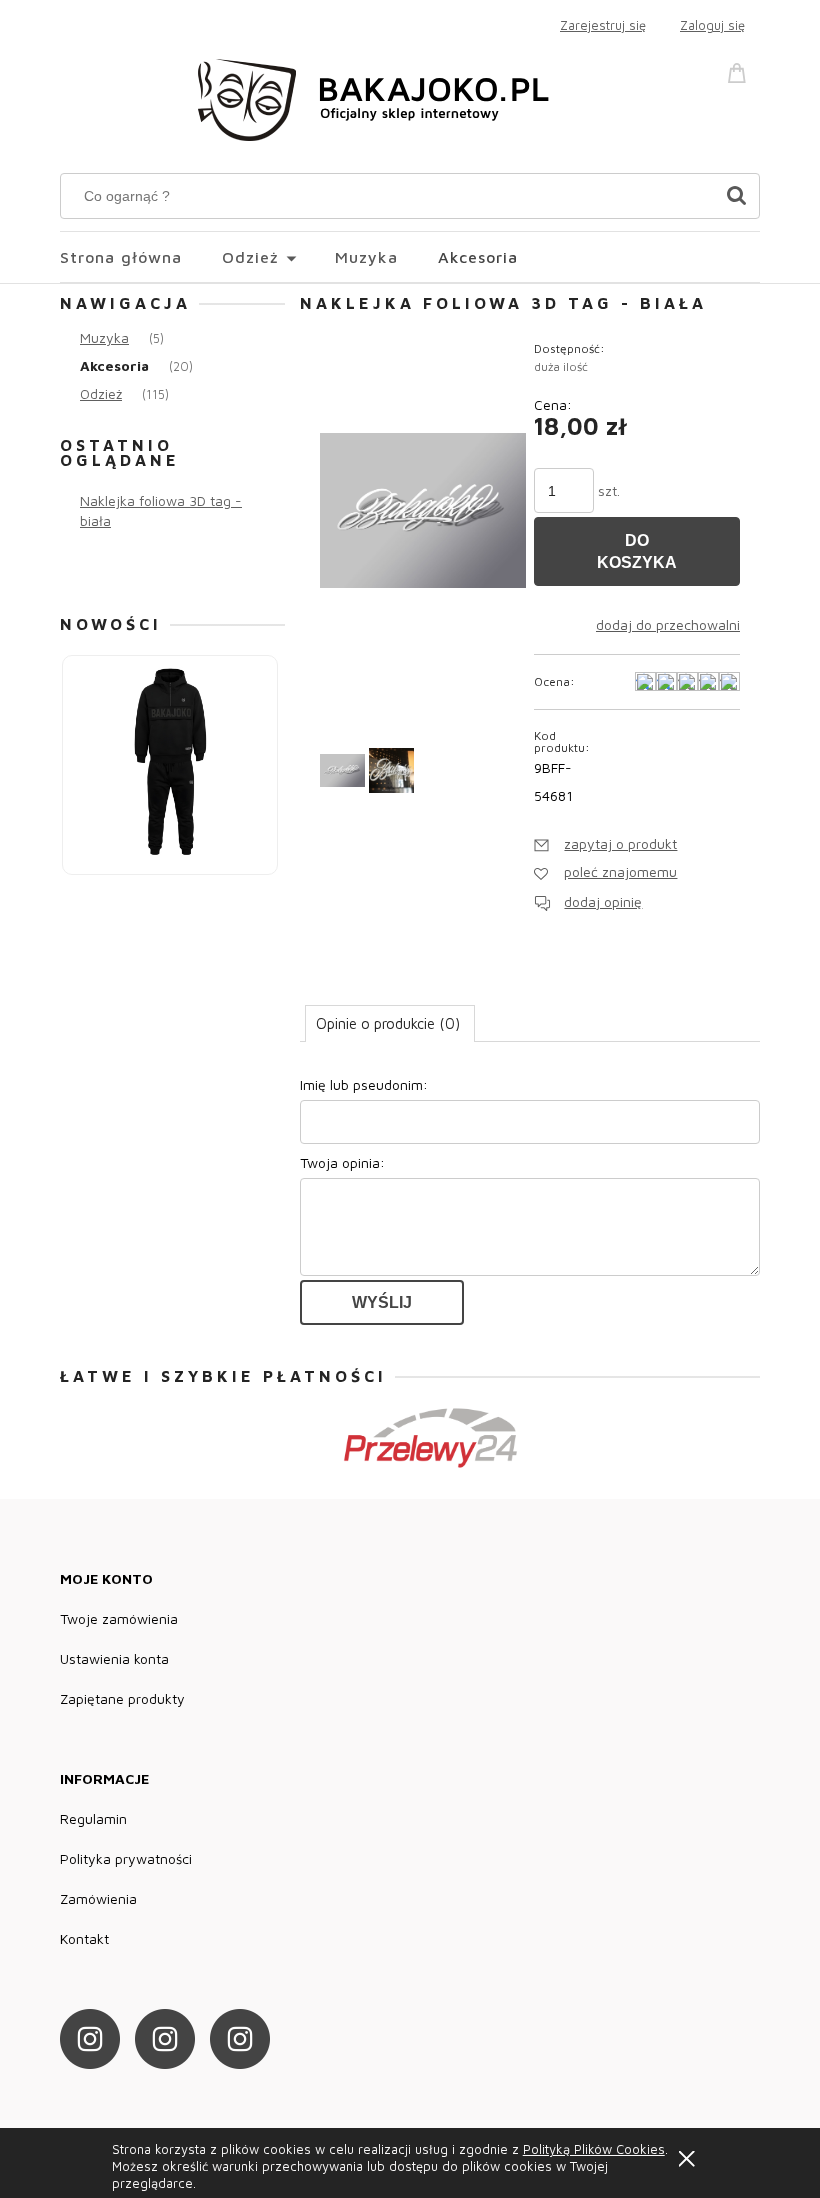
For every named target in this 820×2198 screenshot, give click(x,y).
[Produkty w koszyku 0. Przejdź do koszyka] (740, 70)
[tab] (390, 1023)
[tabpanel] (530, 1198)
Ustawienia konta (114, 1658)
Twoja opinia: (342, 1162)
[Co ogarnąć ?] (736, 196)
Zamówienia (98, 1898)
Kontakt (84, 1938)
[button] (605, 843)
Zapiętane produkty (122, 1698)
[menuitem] (141, 257)
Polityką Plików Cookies (594, 2149)
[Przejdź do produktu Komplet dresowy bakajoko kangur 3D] (170, 763)
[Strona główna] (380, 96)
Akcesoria (114, 365)
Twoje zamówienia (119, 1618)
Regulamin (93, 1818)
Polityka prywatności (126, 1858)
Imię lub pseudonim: (364, 1084)
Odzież (101, 393)
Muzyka (104, 337)
